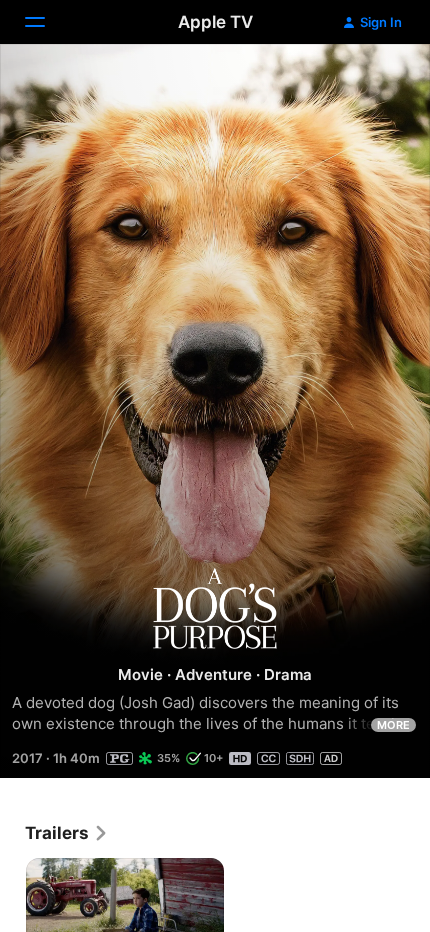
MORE (393, 725)
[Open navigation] (47, 22)
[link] (67, 833)
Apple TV (215, 22)
